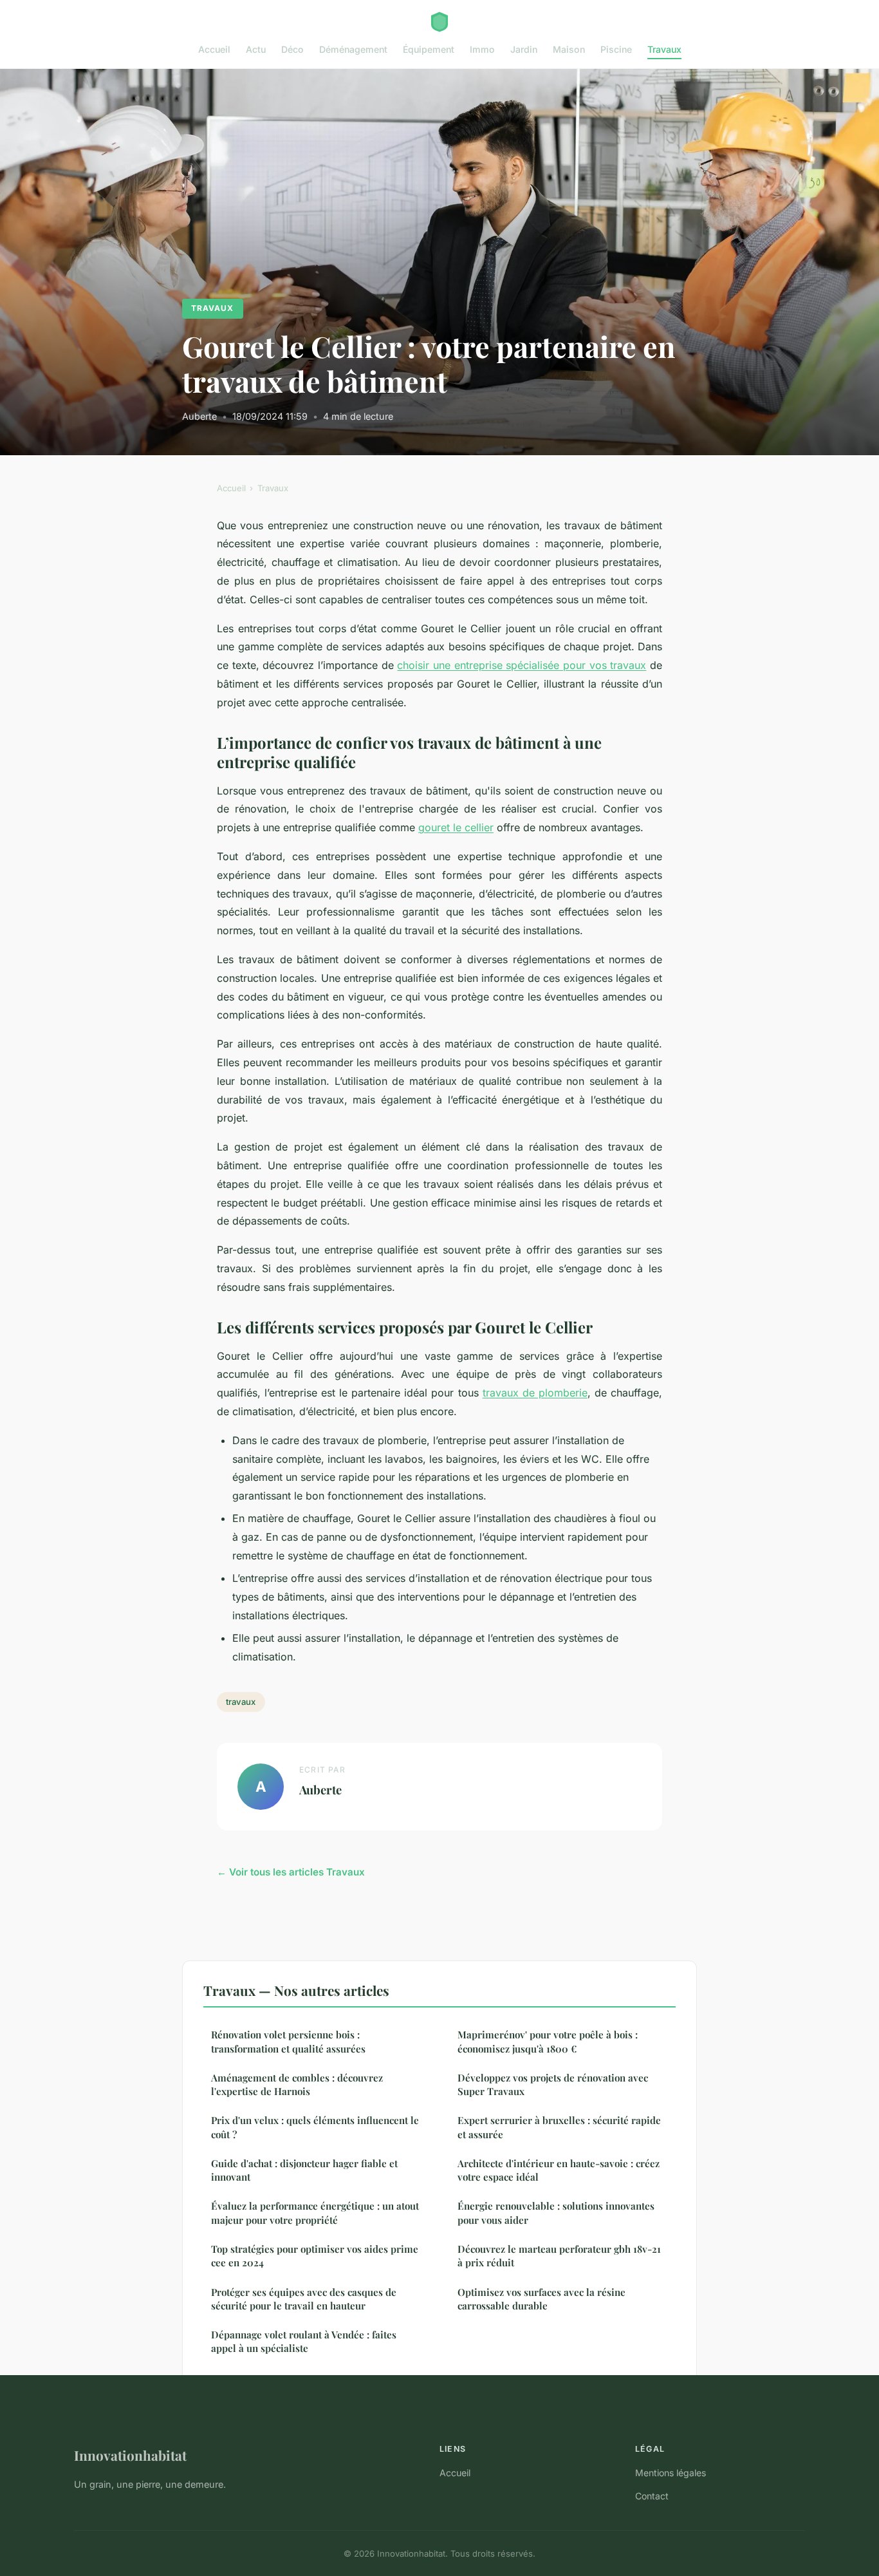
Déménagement (353, 49)
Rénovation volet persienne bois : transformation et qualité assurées (288, 2041)
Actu (256, 49)
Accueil (214, 49)
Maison (569, 49)
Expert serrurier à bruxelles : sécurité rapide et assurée (559, 2127)
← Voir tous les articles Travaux (291, 1872)
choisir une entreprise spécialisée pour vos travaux (522, 665)
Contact (652, 2496)
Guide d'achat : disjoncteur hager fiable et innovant (304, 2170)
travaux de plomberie (535, 1393)
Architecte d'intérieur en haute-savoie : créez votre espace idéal (559, 2170)
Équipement (429, 49)
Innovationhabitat (130, 2455)
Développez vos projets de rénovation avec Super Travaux (553, 2084)
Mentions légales (671, 2473)
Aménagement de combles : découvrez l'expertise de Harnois (297, 2084)
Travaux (664, 49)
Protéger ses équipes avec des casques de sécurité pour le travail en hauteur (304, 2299)
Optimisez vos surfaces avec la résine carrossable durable (541, 2299)
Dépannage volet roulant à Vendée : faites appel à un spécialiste (304, 2341)
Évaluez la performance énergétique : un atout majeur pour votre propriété (315, 2213)
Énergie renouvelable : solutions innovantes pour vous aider (556, 2213)
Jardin (524, 49)
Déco (292, 49)
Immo (482, 49)
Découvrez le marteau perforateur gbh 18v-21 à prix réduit (559, 2256)
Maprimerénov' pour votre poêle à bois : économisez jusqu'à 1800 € (548, 2041)
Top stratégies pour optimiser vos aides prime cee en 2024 (315, 2256)
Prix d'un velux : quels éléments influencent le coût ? (315, 2127)
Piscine (616, 49)
